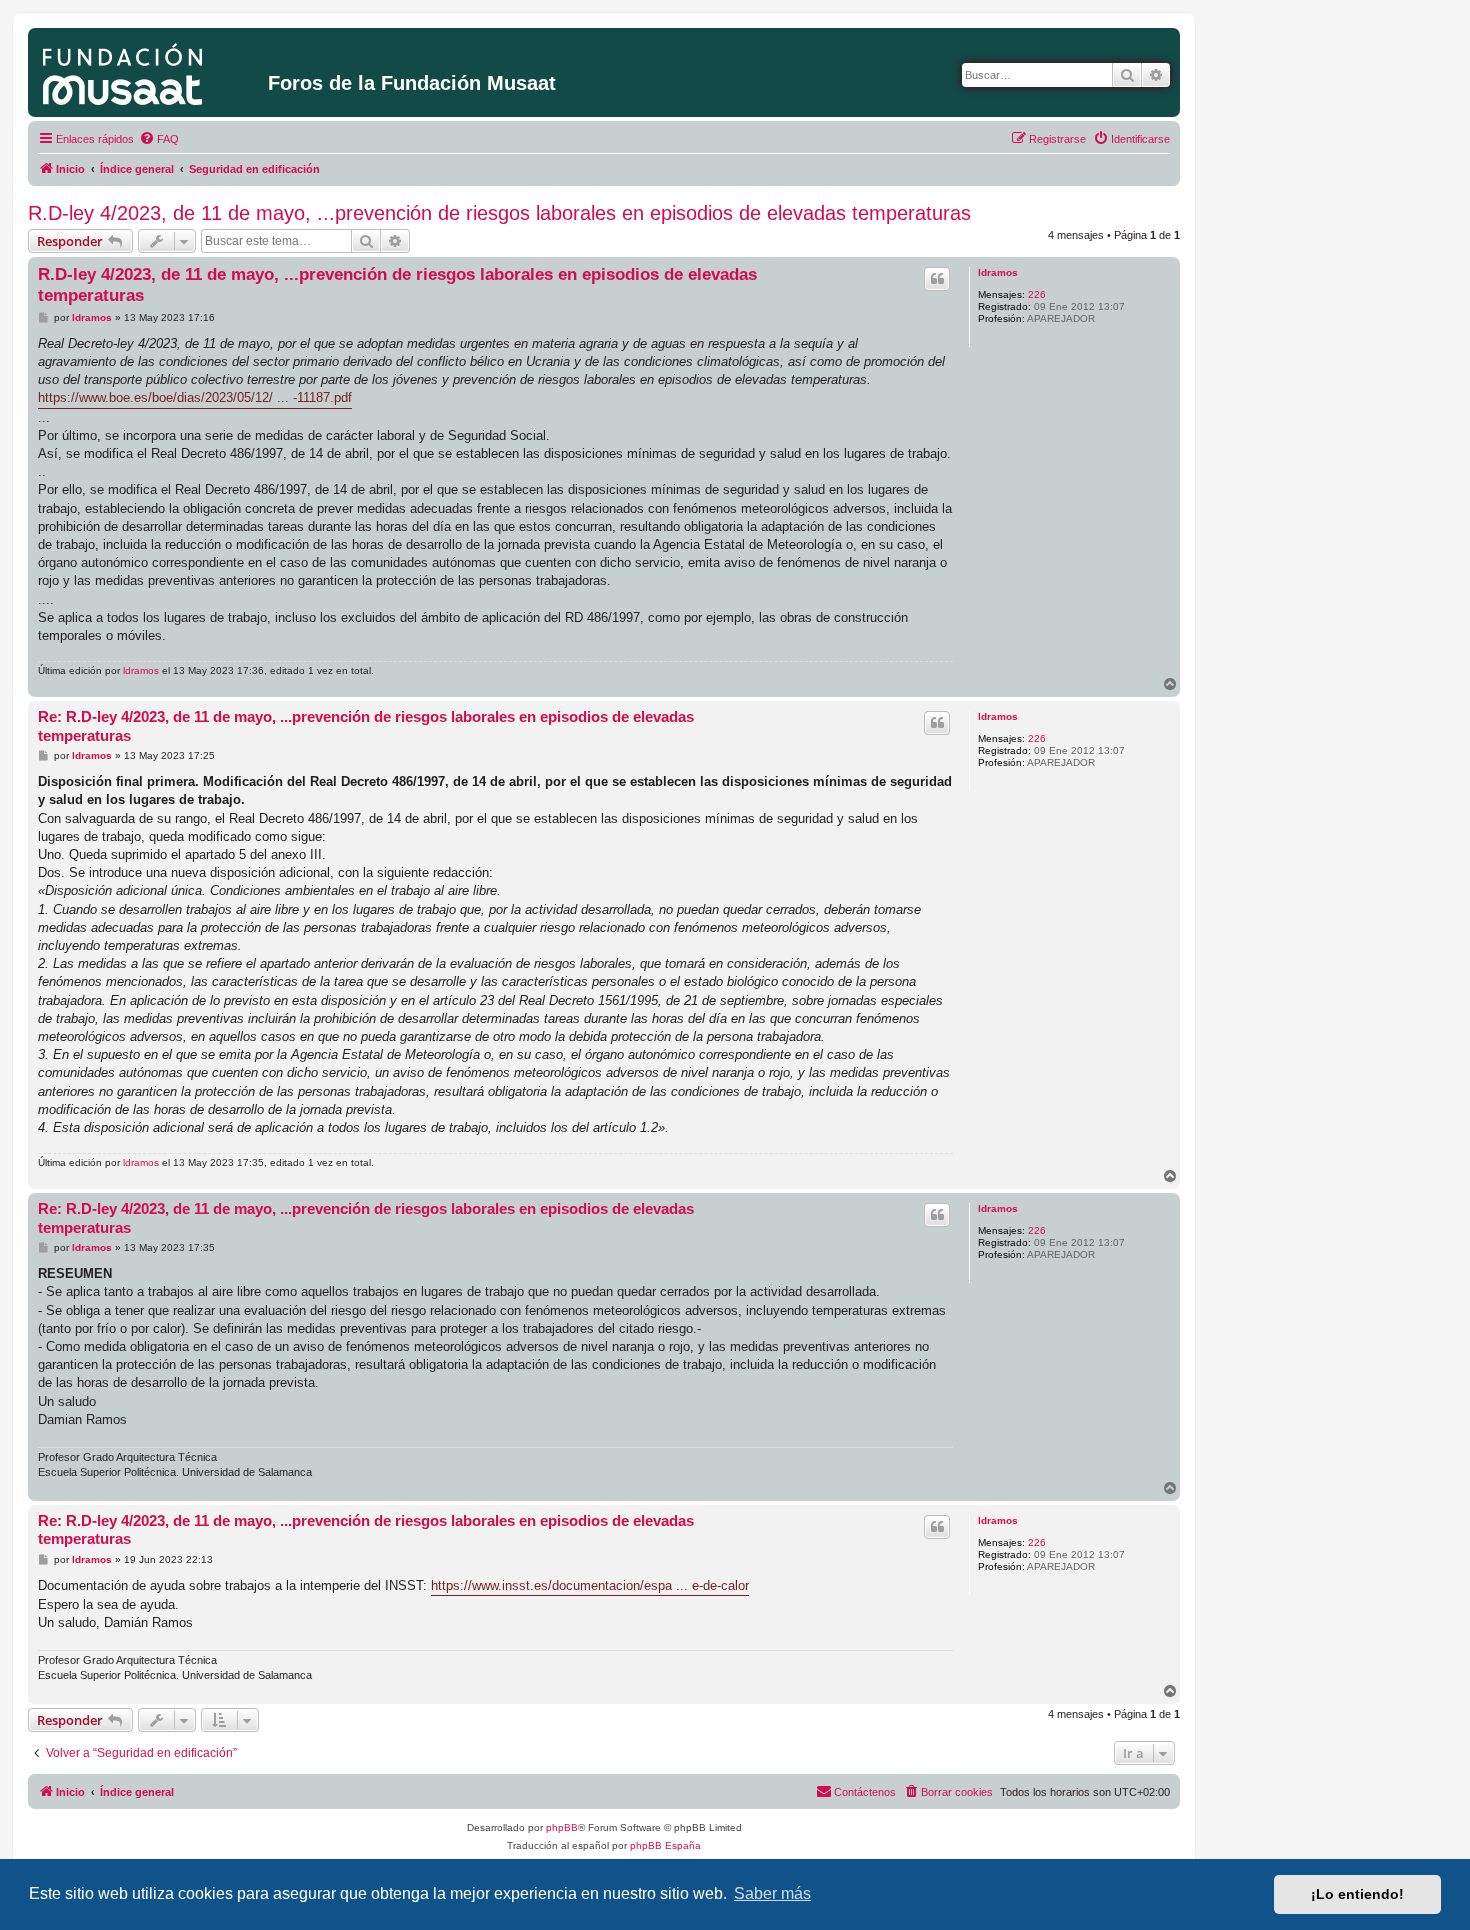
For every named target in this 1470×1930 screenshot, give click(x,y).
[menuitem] (159, 139)
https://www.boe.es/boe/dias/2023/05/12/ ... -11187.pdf (195, 397)
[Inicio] (150, 70)
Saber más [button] (772, 1893)
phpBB (562, 1827)
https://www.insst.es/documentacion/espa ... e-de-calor (590, 1585)
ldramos (998, 272)
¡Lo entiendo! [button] (1357, 1894)
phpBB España (665, 1845)
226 (1037, 294)
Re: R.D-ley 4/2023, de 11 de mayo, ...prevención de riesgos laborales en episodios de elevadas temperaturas (366, 726)
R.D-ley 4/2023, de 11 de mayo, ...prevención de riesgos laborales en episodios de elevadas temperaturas (499, 213)
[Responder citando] (937, 279)
